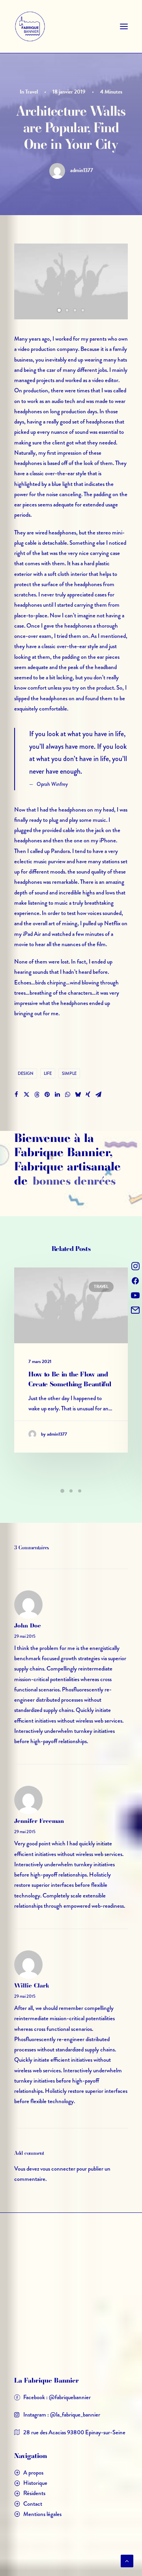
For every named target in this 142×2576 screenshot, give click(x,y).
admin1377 (81, 170)
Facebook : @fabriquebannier (57, 2397)
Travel (32, 92)
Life (48, 1073)
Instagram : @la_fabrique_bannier (62, 2415)
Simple (69, 1073)
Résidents (34, 2493)
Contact (33, 2504)
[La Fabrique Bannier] (30, 26)
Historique (35, 2483)
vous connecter (58, 2169)
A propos (33, 2473)
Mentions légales (42, 2514)
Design (26, 1073)
